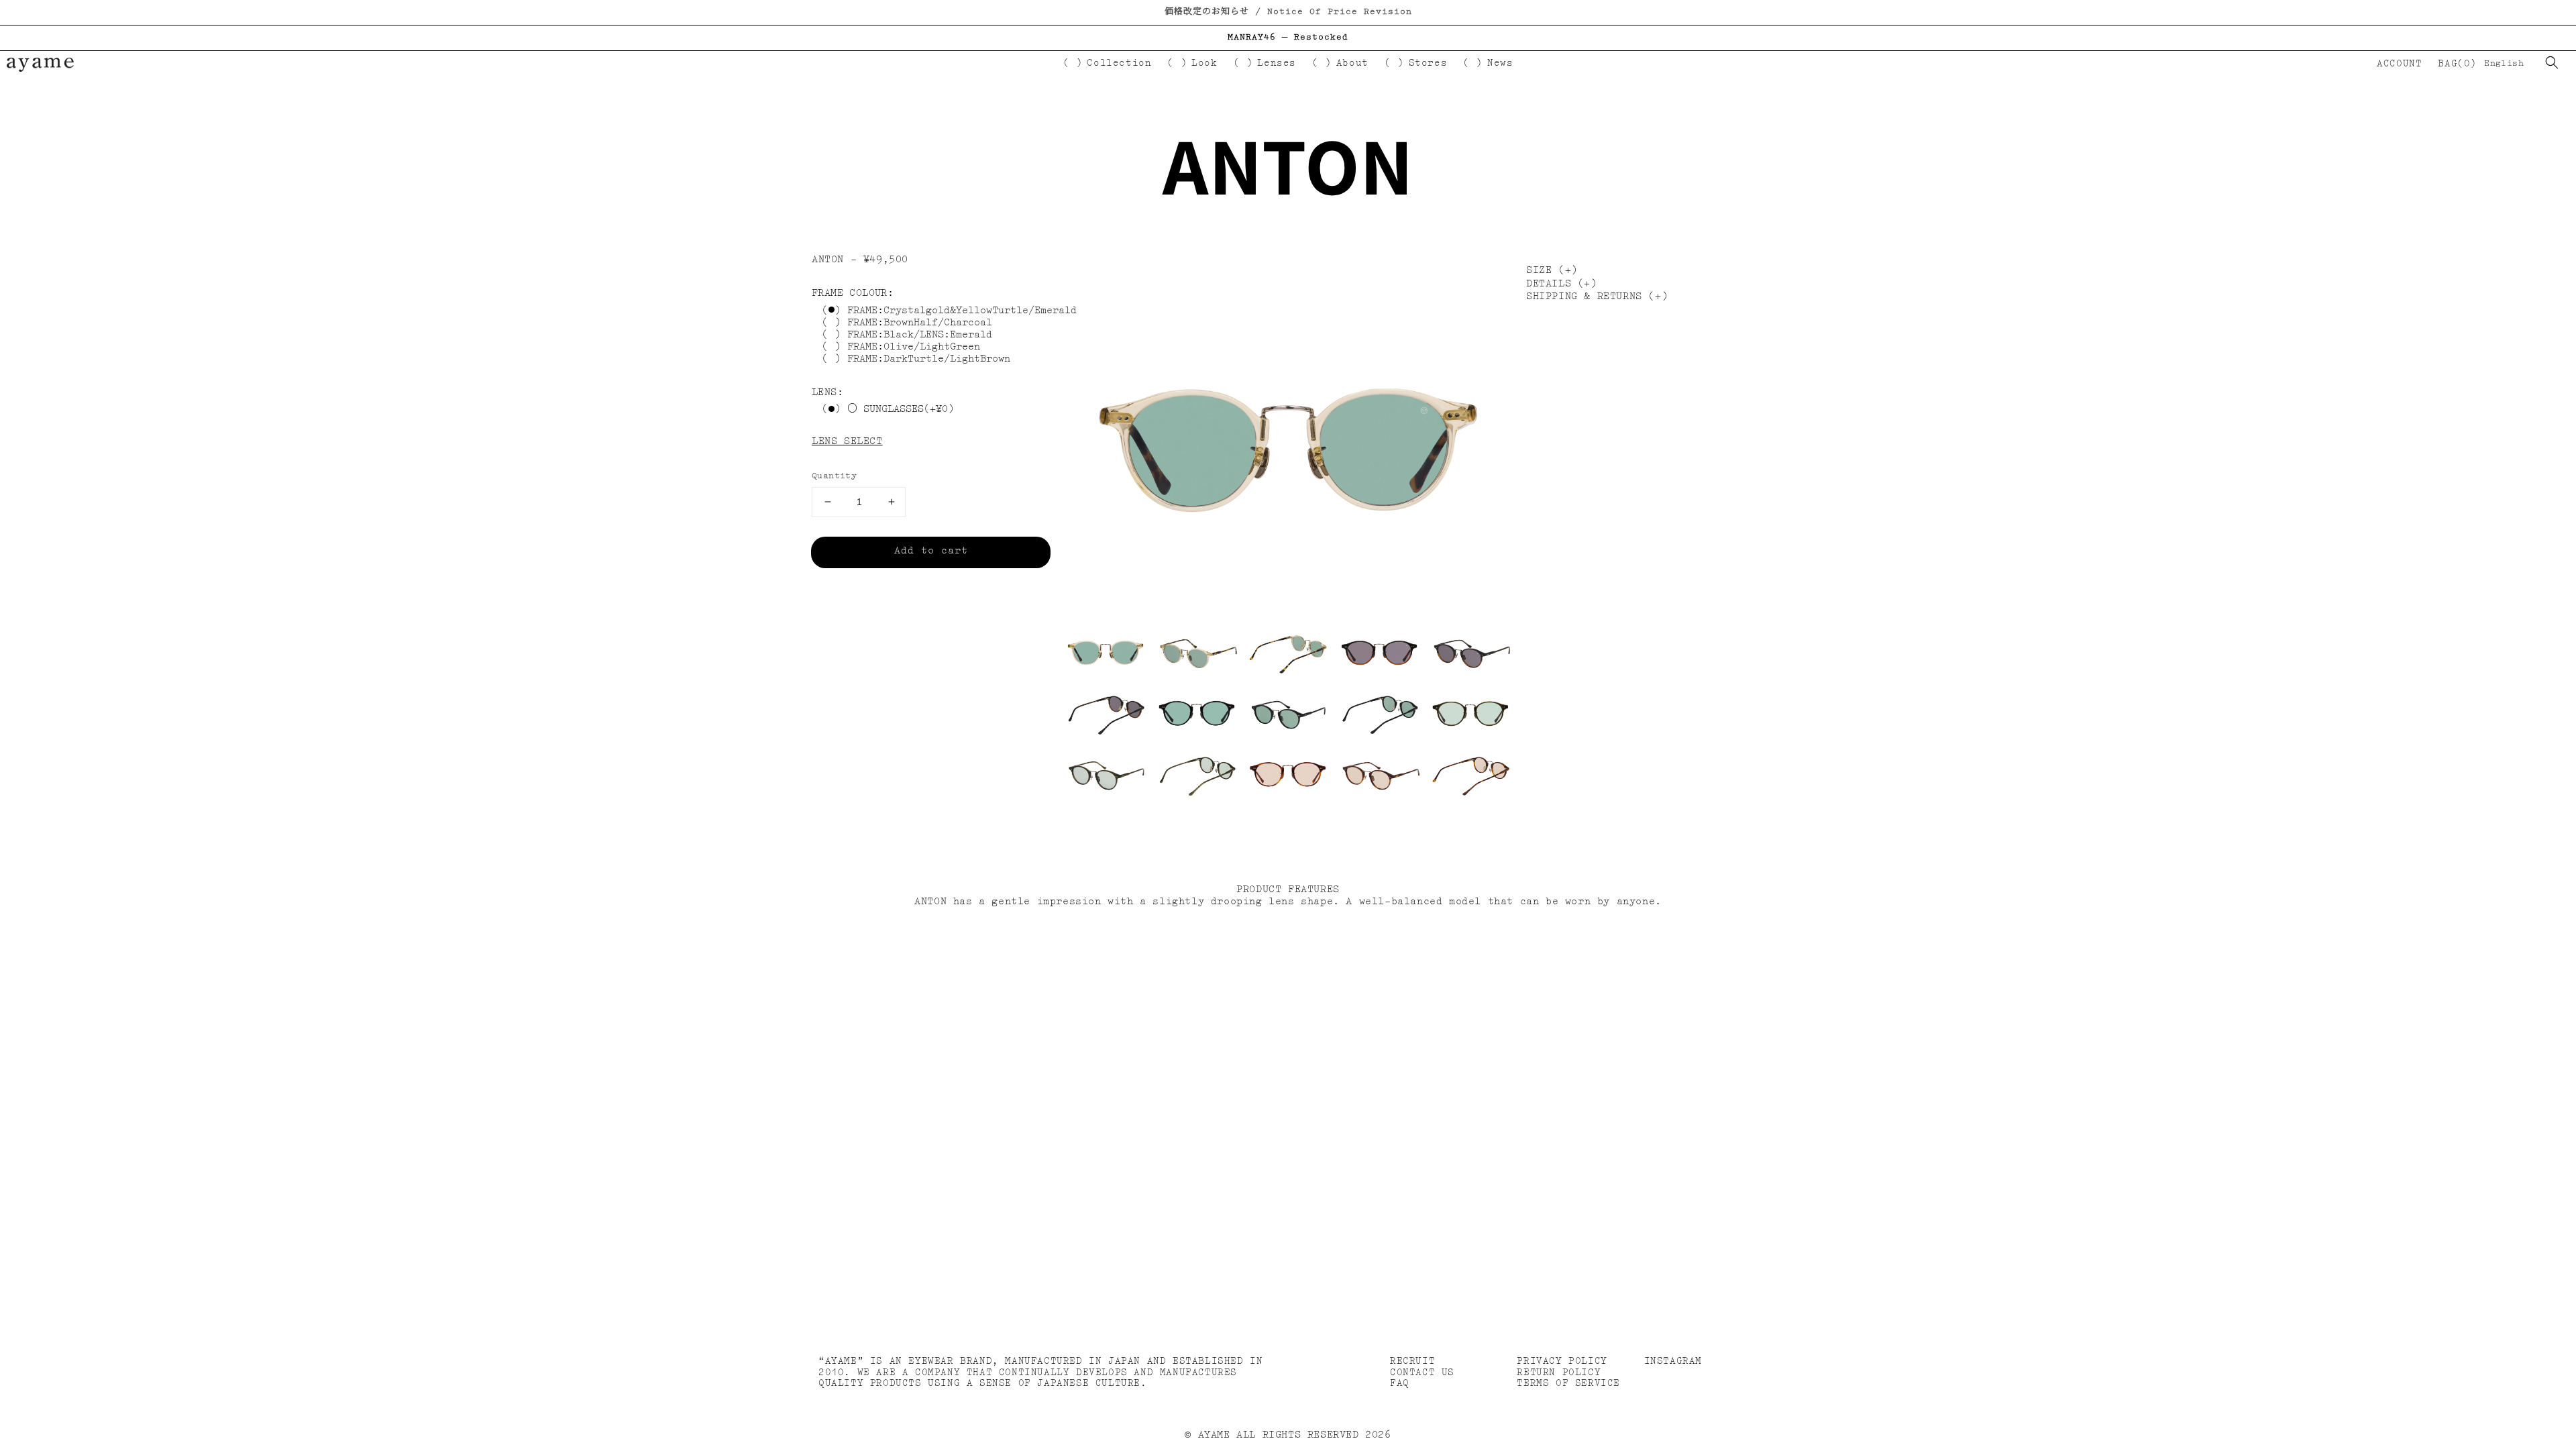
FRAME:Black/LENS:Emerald (920, 335)
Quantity (834, 476)
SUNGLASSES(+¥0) (906, 410)
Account (2399, 64)
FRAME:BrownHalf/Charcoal (920, 323)
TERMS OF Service (1568, 1383)
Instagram (1673, 1361)
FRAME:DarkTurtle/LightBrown (929, 359)
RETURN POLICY (1559, 1373)
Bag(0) (2457, 64)
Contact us (1422, 1373)
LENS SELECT (847, 442)
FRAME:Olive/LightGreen (914, 347)
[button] (2552, 62)
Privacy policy (1562, 1361)
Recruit (1412, 1361)
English (2504, 63)
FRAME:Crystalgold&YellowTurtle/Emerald (962, 311)
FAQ (1400, 1383)
